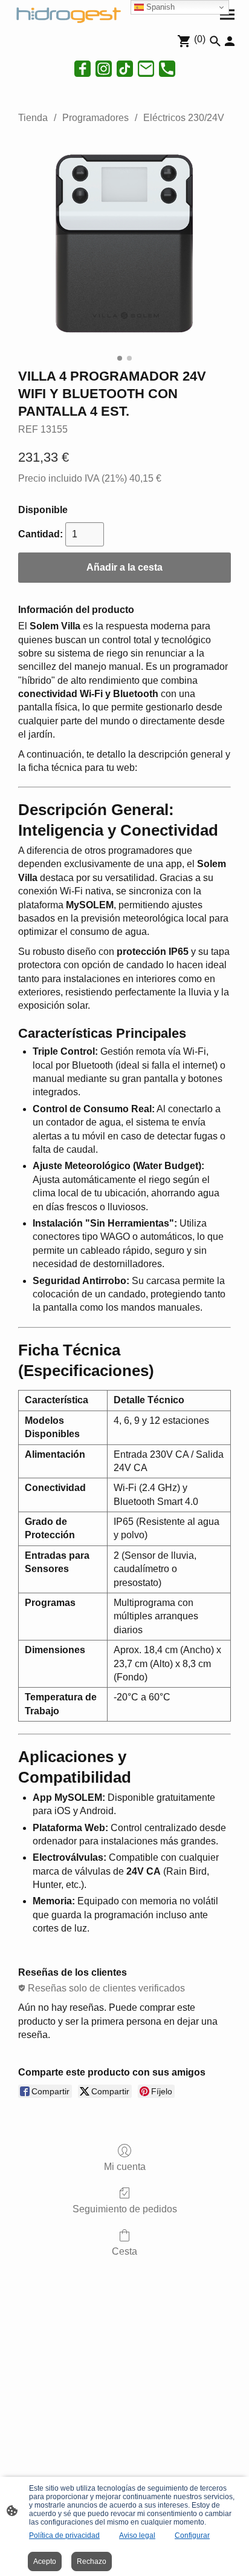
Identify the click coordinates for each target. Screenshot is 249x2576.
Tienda (33, 118)
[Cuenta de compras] (230, 41)
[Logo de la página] (67, 14)
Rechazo (92, 2561)
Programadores (95, 118)
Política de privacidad (64, 2535)
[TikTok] (125, 69)
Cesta (124, 2251)
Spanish (159, 7)
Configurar (192, 2535)
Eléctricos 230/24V (184, 118)
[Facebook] (82, 69)
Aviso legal (137, 2535)
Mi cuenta (125, 2167)
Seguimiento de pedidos (125, 2209)
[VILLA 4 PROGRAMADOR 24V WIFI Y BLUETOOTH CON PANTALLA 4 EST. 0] (124, 243)
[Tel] (167, 69)
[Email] (146, 69)
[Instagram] (104, 69)
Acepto (45, 2561)
